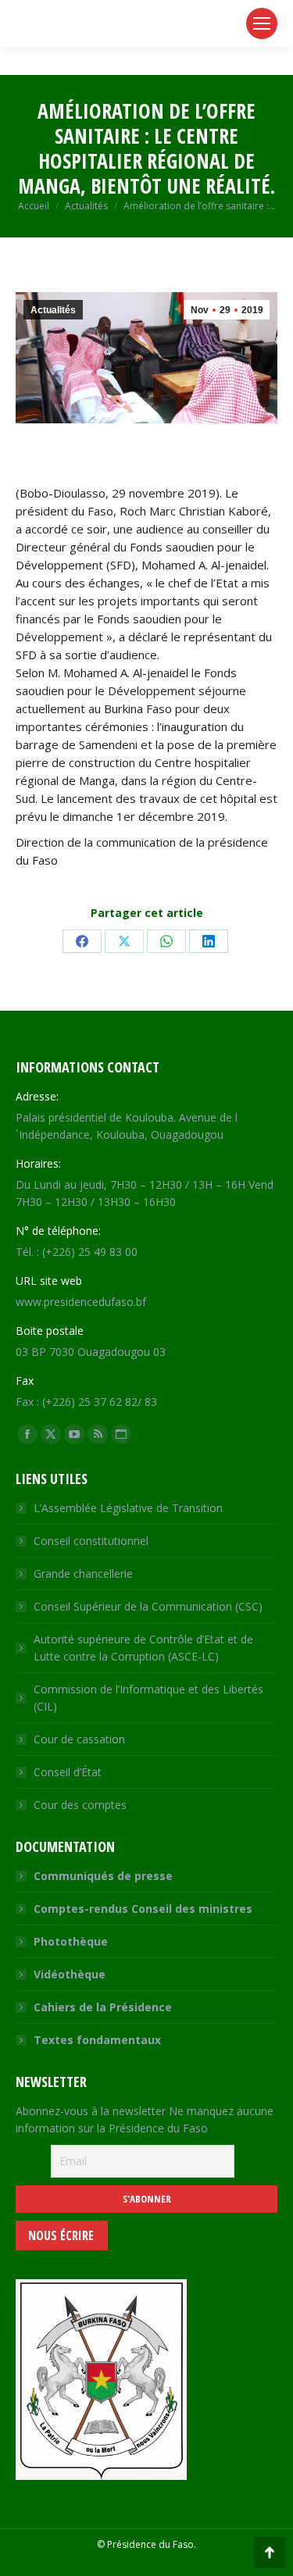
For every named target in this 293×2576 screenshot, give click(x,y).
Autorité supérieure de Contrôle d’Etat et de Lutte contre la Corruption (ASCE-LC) (143, 1648)
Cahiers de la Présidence (103, 2007)
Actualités (53, 310)
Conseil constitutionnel (91, 1541)
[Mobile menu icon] (262, 23)
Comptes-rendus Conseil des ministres (143, 1909)
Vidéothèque (70, 1974)
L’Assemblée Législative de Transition (128, 1508)
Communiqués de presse (103, 1876)
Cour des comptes (80, 1805)
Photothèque (71, 1941)
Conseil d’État (68, 1772)
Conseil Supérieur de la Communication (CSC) (148, 1606)
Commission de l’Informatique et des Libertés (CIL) (148, 1698)
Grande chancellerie (83, 1573)
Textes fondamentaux (97, 2040)
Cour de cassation (79, 1739)
